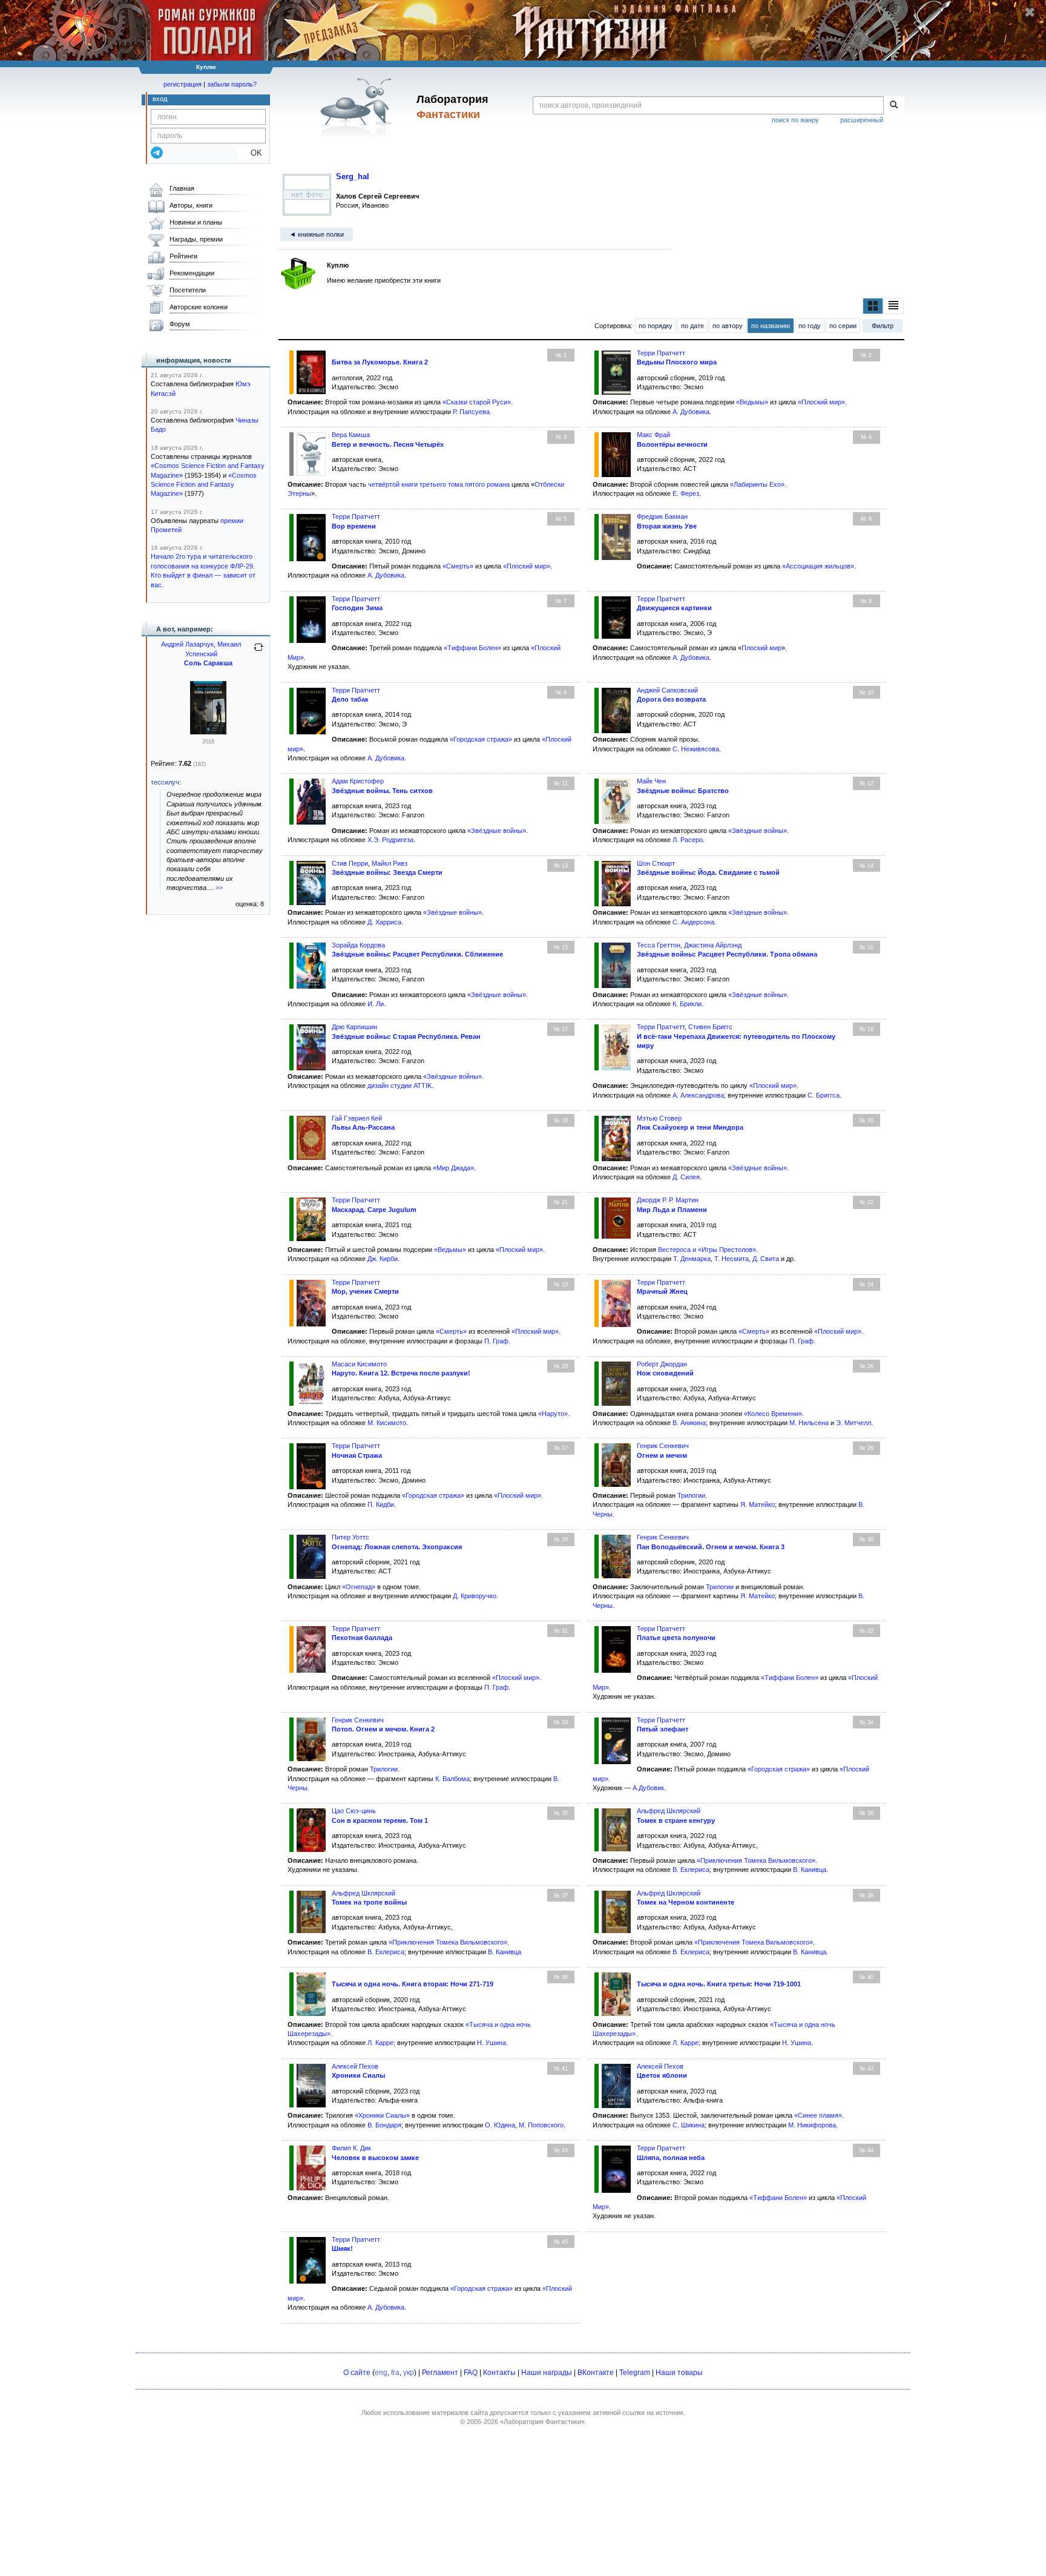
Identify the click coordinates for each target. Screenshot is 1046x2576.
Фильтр (883, 326)
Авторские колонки (199, 307)
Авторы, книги (191, 205)
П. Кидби (381, 1504)
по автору (728, 326)
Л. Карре (380, 2043)
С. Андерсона (693, 922)
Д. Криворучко (475, 1596)
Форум (180, 324)
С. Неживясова (696, 749)
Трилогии (691, 1495)
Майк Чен (651, 781)
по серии (843, 326)
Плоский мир (761, 648)
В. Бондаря (384, 2125)
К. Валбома (452, 1779)
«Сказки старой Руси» (477, 402)
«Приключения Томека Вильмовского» (756, 1860)
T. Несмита (732, 1259)
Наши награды (547, 2373)
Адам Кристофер (358, 781)
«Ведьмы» (752, 402)
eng (381, 2373)
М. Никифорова (812, 2125)
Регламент (440, 2373)
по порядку (656, 326)
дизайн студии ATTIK (400, 1085)
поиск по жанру (795, 120)
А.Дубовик (648, 1788)
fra (395, 2373)
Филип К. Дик (351, 2148)
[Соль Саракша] (208, 732)
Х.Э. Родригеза (390, 840)
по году (810, 326)
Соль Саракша (208, 663)
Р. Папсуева (471, 412)
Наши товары (679, 2373)
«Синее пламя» (818, 2115)
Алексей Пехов (355, 2066)
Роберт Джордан (662, 1364)
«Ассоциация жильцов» (818, 566)
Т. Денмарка (692, 1259)
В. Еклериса (691, 1869)
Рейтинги (183, 256)
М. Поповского (541, 2125)
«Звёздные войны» (497, 831)
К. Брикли (687, 1004)
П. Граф (496, 1341)
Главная (182, 188)
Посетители (188, 290)
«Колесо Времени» (773, 1414)
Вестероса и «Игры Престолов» (707, 1250)
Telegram (635, 2373)
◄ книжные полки (317, 234)
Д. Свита (766, 1259)
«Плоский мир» (821, 402)
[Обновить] (258, 652)
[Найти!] (894, 105)
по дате (692, 326)
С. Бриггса (824, 1095)
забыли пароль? (232, 84)
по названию (771, 326)
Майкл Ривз (390, 863)
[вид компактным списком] (893, 306)
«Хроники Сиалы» (382, 2115)
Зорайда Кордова (358, 945)
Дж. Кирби (383, 1259)
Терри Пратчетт (661, 353)
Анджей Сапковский (667, 690)
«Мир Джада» (453, 1168)
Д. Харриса (384, 922)
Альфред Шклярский (669, 1811)
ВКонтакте (596, 2373)
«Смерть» (458, 566)
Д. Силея (686, 1177)
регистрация (183, 84)
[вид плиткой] (873, 306)
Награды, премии (196, 239)
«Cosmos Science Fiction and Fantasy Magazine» (204, 485)
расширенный (862, 120)
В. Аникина (689, 1423)
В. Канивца (810, 1869)
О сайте (357, 2373)
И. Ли (376, 1004)
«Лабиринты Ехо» (757, 484)
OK (252, 153)
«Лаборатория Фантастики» (542, 2422)
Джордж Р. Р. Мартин (668, 1200)
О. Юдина (500, 2125)
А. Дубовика (691, 412)
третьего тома (441, 484)
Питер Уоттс (350, 1537)
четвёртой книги (393, 484)
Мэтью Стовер (659, 1118)
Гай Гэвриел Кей (357, 1118)
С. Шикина (689, 2125)
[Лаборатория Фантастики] (359, 107)
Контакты (499, 2373)
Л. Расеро (688, 840)
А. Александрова (698, 1095)
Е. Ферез (686, 493)
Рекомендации (192, 273)
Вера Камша (351, 435)
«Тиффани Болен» (472, 648)
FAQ (471, 2373)
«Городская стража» (481, 739)
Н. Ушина (492, 2043)
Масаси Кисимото (359, 1364)
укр (409, 2373)
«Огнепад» (359, 1587)
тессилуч (165, 782)
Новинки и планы (196, 222)
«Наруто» (553, 1414)
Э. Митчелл (854, 1423)
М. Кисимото (387, 1423)
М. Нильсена (809, 1423)
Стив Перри (350, 863)
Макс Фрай (653, 435)
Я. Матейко (758, 1504)
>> (219, 888)
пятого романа (487, 484)
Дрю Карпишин (354, 1027)
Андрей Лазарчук (187, 644)
